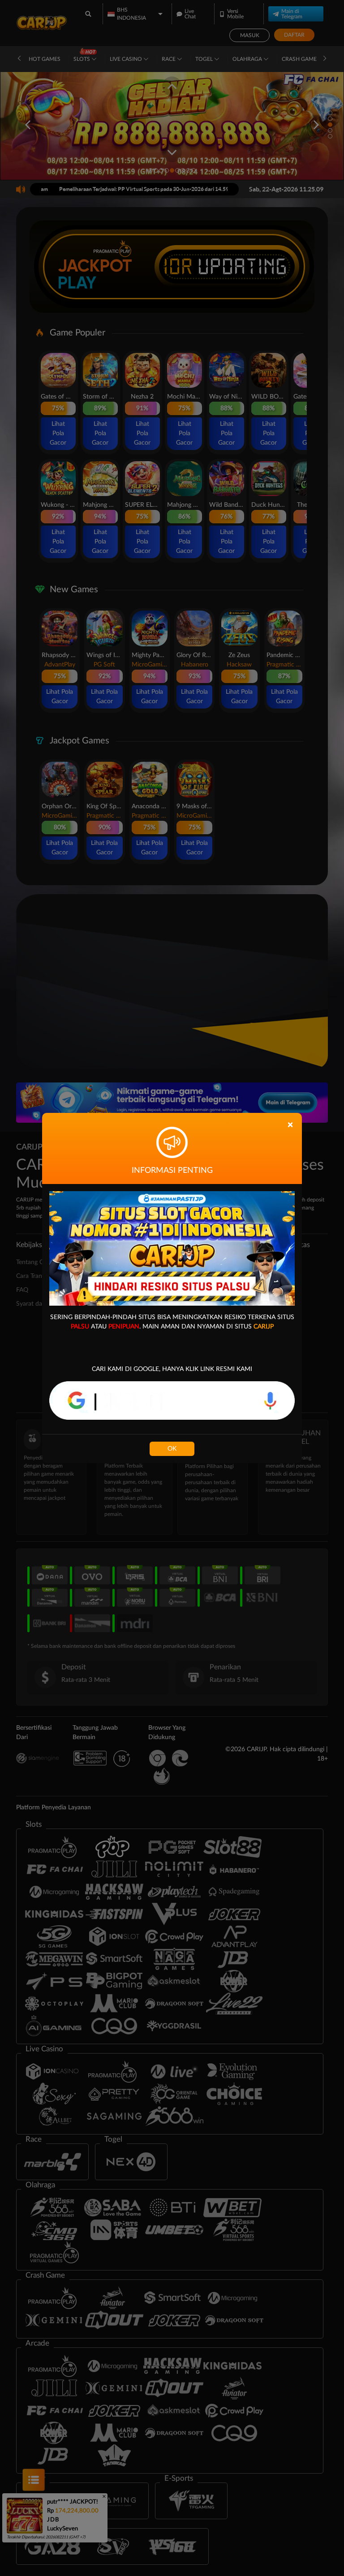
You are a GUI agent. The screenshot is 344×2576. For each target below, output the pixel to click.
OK (172, 1449)
